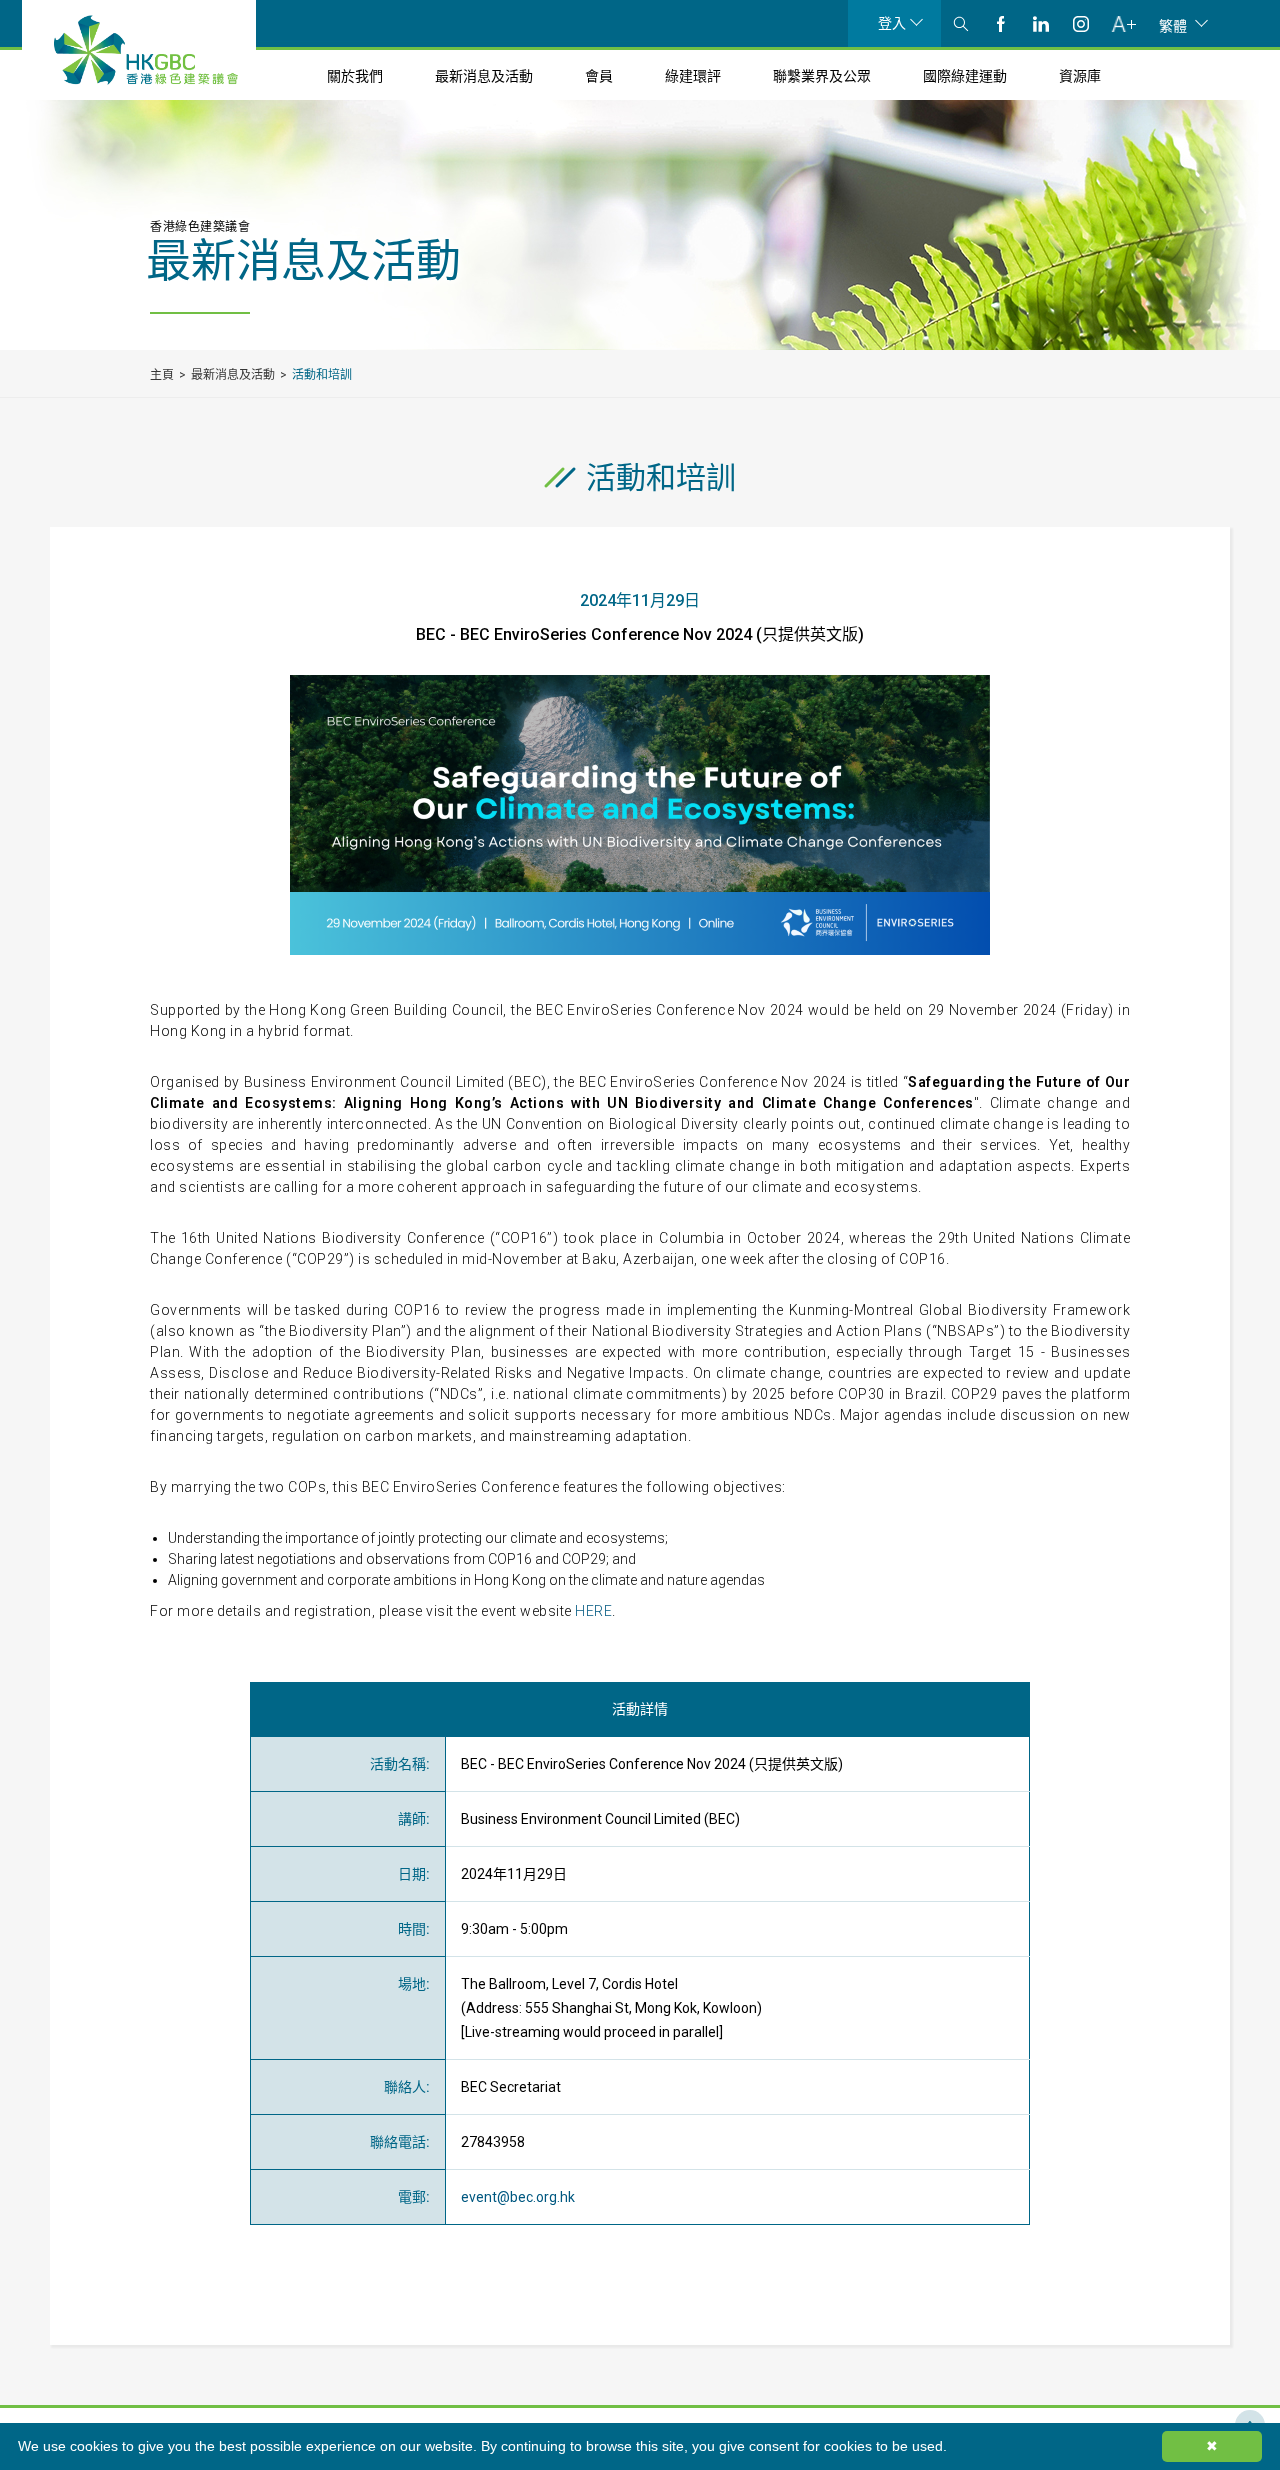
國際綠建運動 (965, 76)
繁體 (1173, 25)
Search (961, 23)
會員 (599, 76)
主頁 (162, 375)
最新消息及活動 (484, 76)
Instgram (1081, 23)
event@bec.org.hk (518, 2197)
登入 (892, 23)
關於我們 (355, 76)
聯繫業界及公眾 (822, 76)
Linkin (1041, 23)
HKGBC (146, 50)
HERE (593, 1611)
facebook (1001, 23)
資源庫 (1080, 76)
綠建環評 (693, 76)
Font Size (1123, 23)
